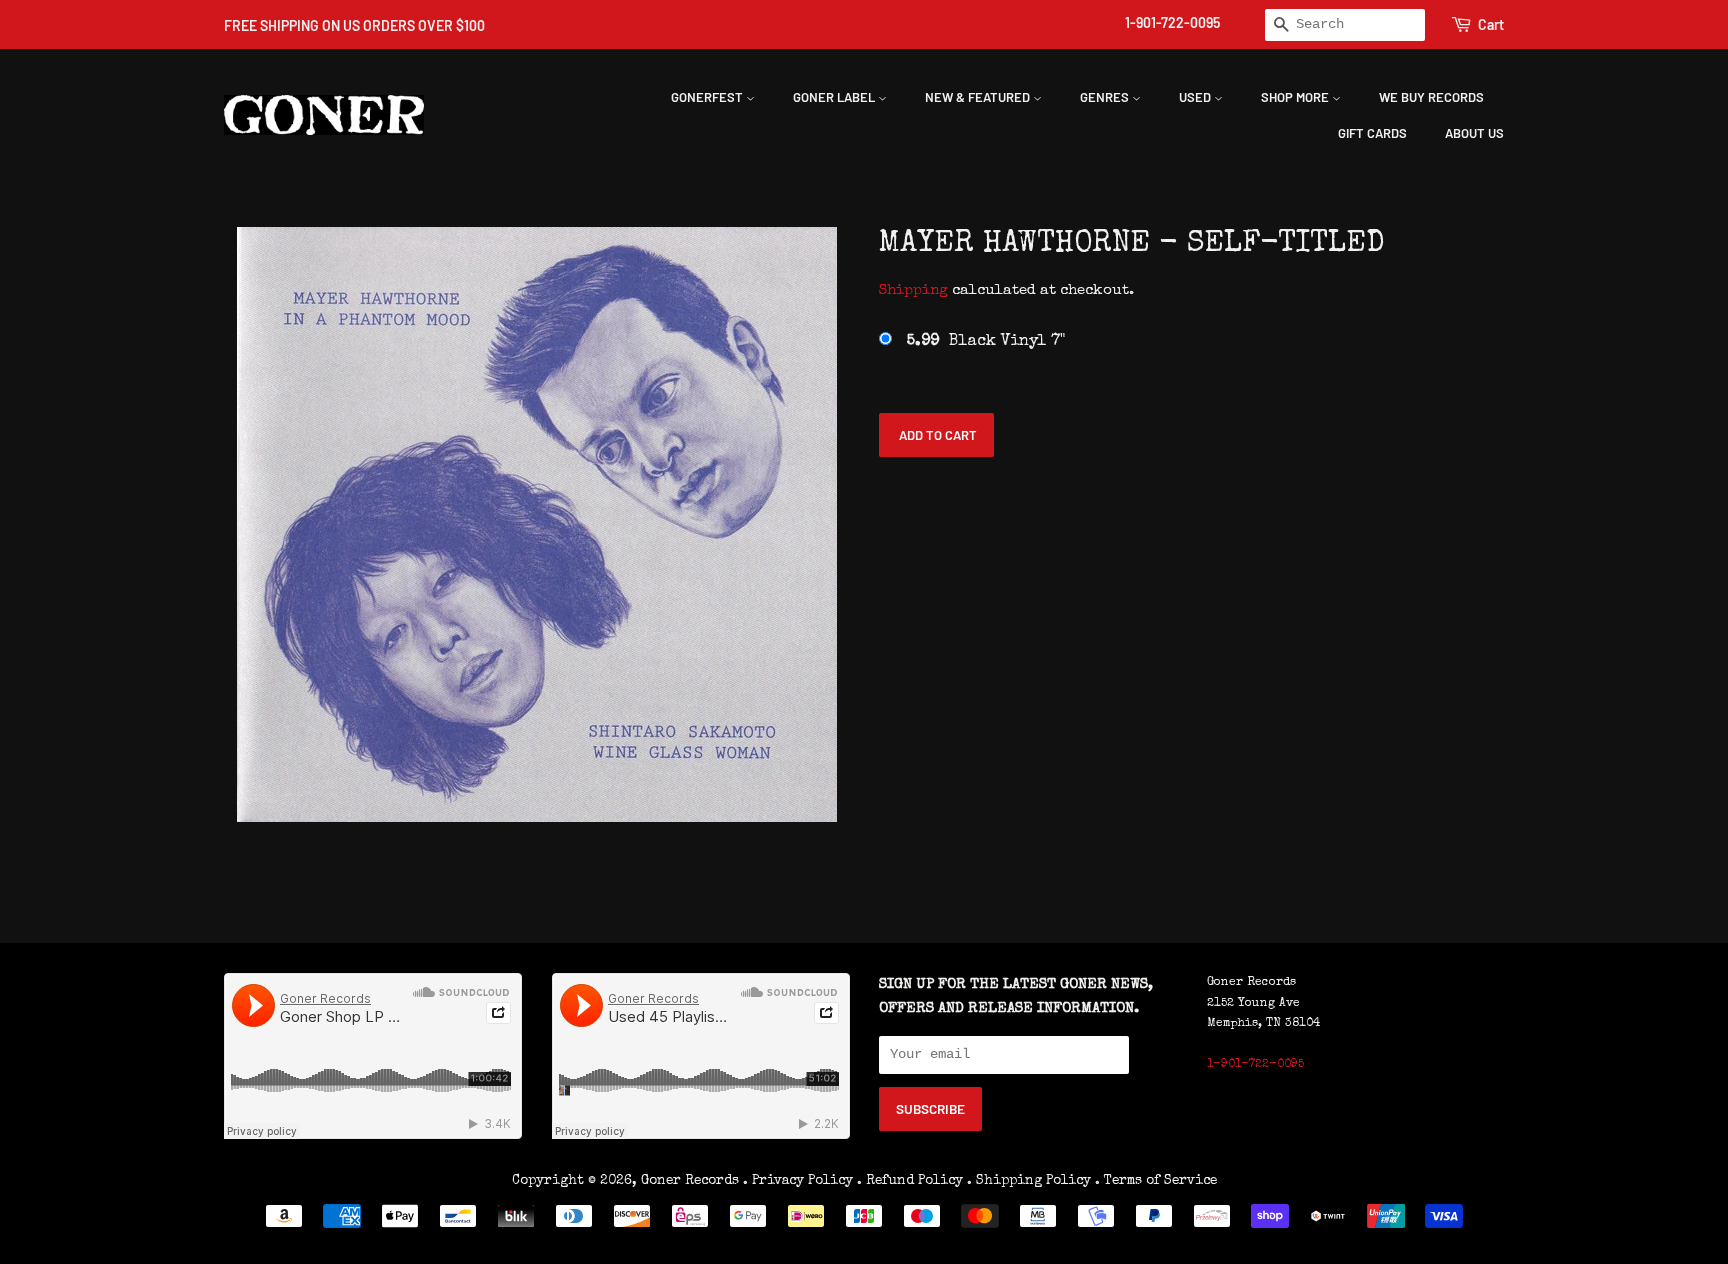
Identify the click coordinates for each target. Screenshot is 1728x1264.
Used (1196, 97)
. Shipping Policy (1029, 1181)
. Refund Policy (910, 1181)
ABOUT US (1474, 133)
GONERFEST (708, 97)
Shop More (1296, 97)
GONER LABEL (835, 97)
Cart (1491, 24)
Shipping (913, 290)
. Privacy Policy (798, 1181)
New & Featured (979, 97)
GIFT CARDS (1372, 133)
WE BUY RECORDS (1431, 97)
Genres (1106, 97)
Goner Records (692, 1181)
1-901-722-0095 (1172, 22)
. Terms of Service (1156, 1181)
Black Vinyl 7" (986, 342)
